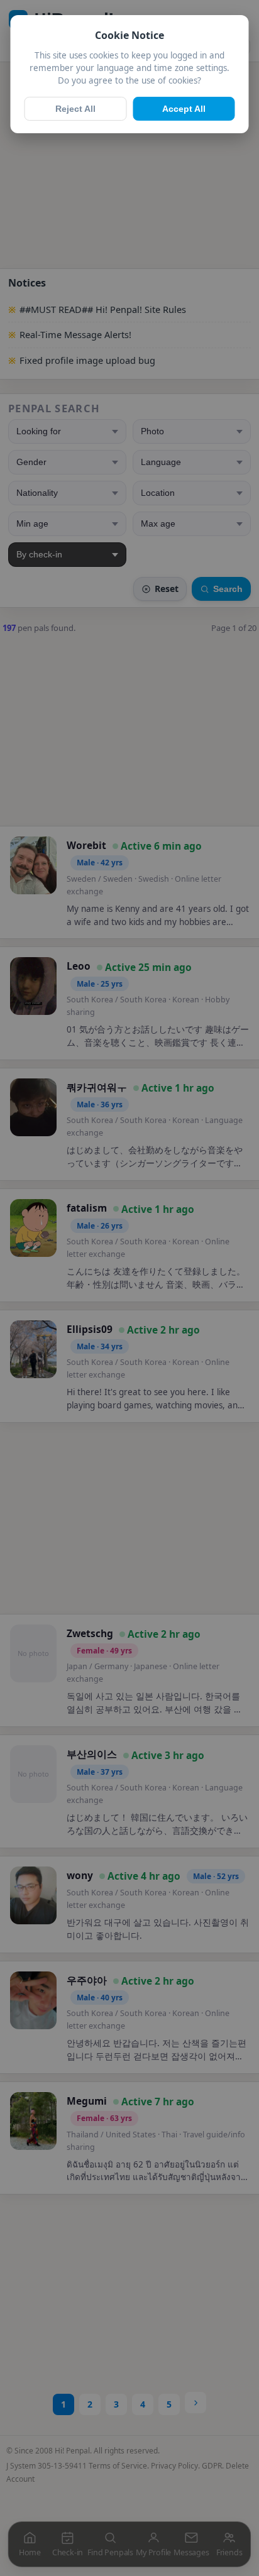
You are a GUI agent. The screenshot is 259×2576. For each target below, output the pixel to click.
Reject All (75, 109)
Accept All (184, 109)
